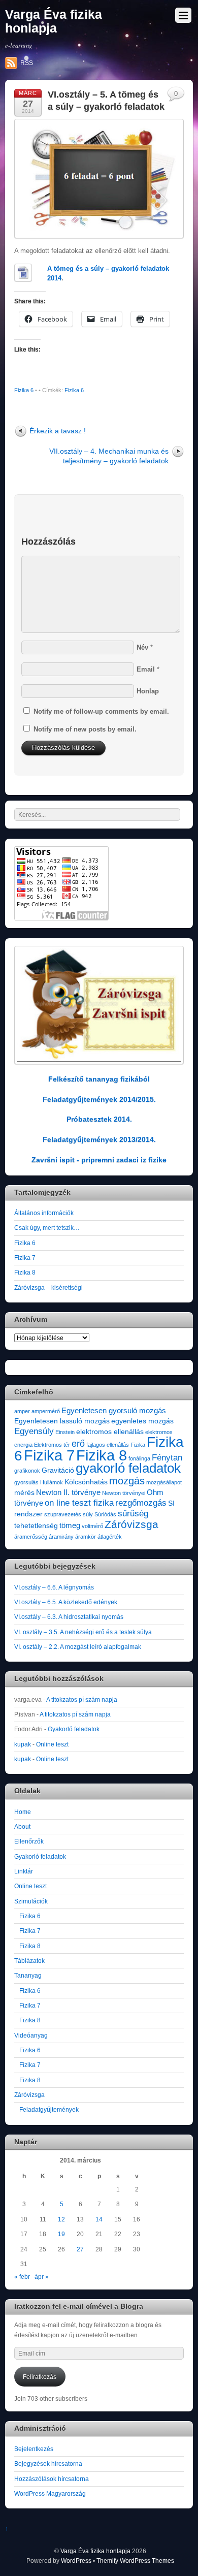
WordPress (76, 2561)
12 (61, 2219)
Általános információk (44, 1213)
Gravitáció (58, 1470)
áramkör (86, 1537)
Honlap (148, 691)
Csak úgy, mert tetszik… (47, 1228)
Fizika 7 (25, 1258)
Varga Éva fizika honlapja (95, 2551)
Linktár (24, 1871)
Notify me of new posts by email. (85, 729)
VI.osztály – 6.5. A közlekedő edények (66, 1602)
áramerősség (31, 1537)
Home (23, 1812)
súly (88, 1514)
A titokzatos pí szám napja (82, 1699)
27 (80, 2249)
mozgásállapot (164, 1482)
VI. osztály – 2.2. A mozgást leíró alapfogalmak (78, 1647)
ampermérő (46, 1411)
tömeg (70, 1525)
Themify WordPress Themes (135, 2561)
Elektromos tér (52, 1445)
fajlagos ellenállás (108, 1445)
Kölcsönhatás (86, 1482)
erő (78, 1443)
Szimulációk (31, 1901)
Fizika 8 (25, 1272)
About (22, 1826)
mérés (24, 1493)
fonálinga (139, 1458)
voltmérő (92, 1526)
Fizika (138, 1445)
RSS (27, 63)
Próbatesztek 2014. (99, 1119)
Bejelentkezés (34, 2449)
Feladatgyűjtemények (49, 2109)
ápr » (42, 2277)
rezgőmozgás (141, 1503)
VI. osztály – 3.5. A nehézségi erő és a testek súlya (83, 1632)
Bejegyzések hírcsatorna (48, 2463)
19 (61, 2234)
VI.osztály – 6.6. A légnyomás (54, 1587)
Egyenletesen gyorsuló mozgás (114, 1410)
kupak (23, 1744)
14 (99, 2219)
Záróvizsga (131, 1524)
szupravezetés (63, 1514)
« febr (22, 2277)
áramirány (61, 1537)
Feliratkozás (40, 2377)
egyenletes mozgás (142, 1421)
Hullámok (52, 1482)
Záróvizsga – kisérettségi (48, 1287)
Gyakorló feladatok (74, 1729)
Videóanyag (31, 2035)
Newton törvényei (124, 1493)
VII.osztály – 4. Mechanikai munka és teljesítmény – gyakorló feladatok (109, 456)
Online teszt (52, 1744)
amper (22, 1411)
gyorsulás (26, 1482)
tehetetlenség (36, 1526)
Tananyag (28, 1975)
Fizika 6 (24, 390)
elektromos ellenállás (110, 1432)
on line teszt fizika (79, 1503)
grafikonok (27, 1471)
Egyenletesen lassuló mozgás (62, 1421)
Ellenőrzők (29, 1841)
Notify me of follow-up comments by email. (101, 711)
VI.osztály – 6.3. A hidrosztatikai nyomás (69, 1617)
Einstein (65, 1432)
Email (146, 669)
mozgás (127, 1481)
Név (142, 647)
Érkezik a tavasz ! (58, 431)
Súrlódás (105, 1514)
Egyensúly (34, 1431)
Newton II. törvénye (68, 1492)
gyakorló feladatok (128, 1468)
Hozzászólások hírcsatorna (52, 2479)
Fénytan (167, 1458)
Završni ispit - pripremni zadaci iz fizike (99, 1160)
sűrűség (133, 1514)
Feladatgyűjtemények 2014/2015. (99, 1099)
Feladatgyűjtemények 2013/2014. (99, 1139)
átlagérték (110, 1537)
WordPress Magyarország (50, 2493)
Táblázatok (29, 1961)
